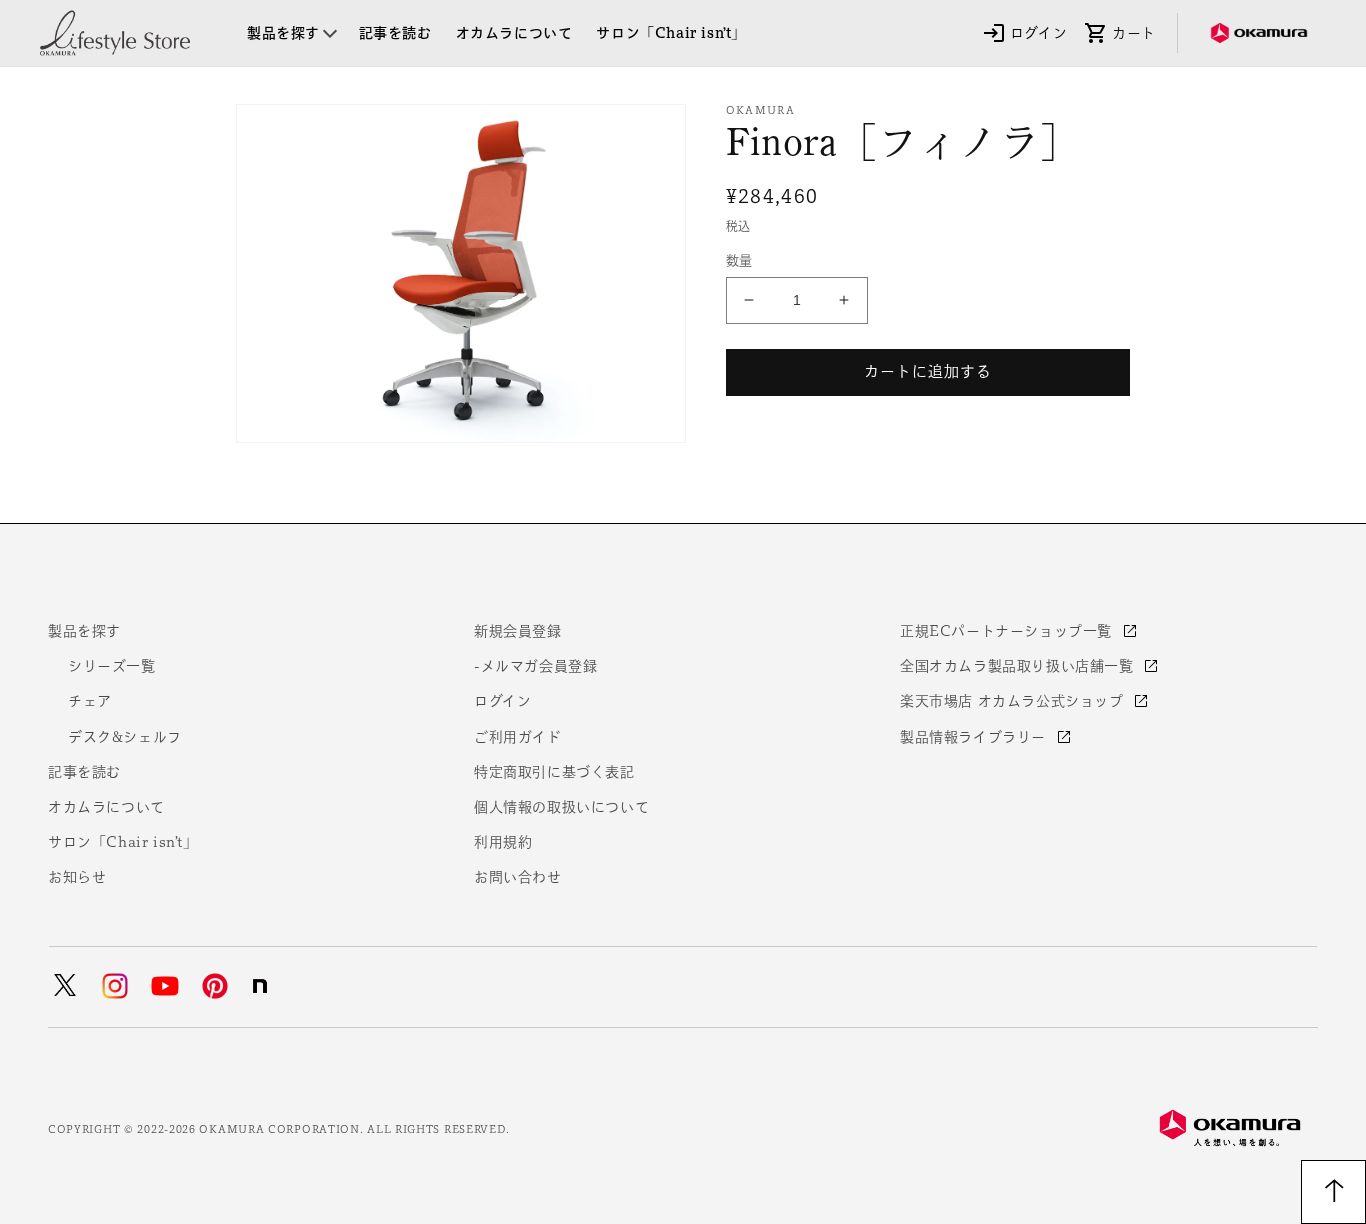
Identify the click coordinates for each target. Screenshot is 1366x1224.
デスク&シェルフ (125, 737)
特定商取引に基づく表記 (554, 772)
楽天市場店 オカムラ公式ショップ (1014, 701)
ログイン (502, 701)
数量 (739, 260)
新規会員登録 (518, 631)
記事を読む (84, 772)
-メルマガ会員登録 (535, 666)
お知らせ (77, 877)
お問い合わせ (518, 877)
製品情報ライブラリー (975, 737)
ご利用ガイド (518, 737)
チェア (90, 701)
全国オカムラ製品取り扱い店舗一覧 (1019, 666)
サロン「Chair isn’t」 (123, 842)
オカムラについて (106, 807)
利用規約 (503, 842)
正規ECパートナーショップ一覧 (1008, 631)
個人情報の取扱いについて (561, 807)
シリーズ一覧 (112, 666)
